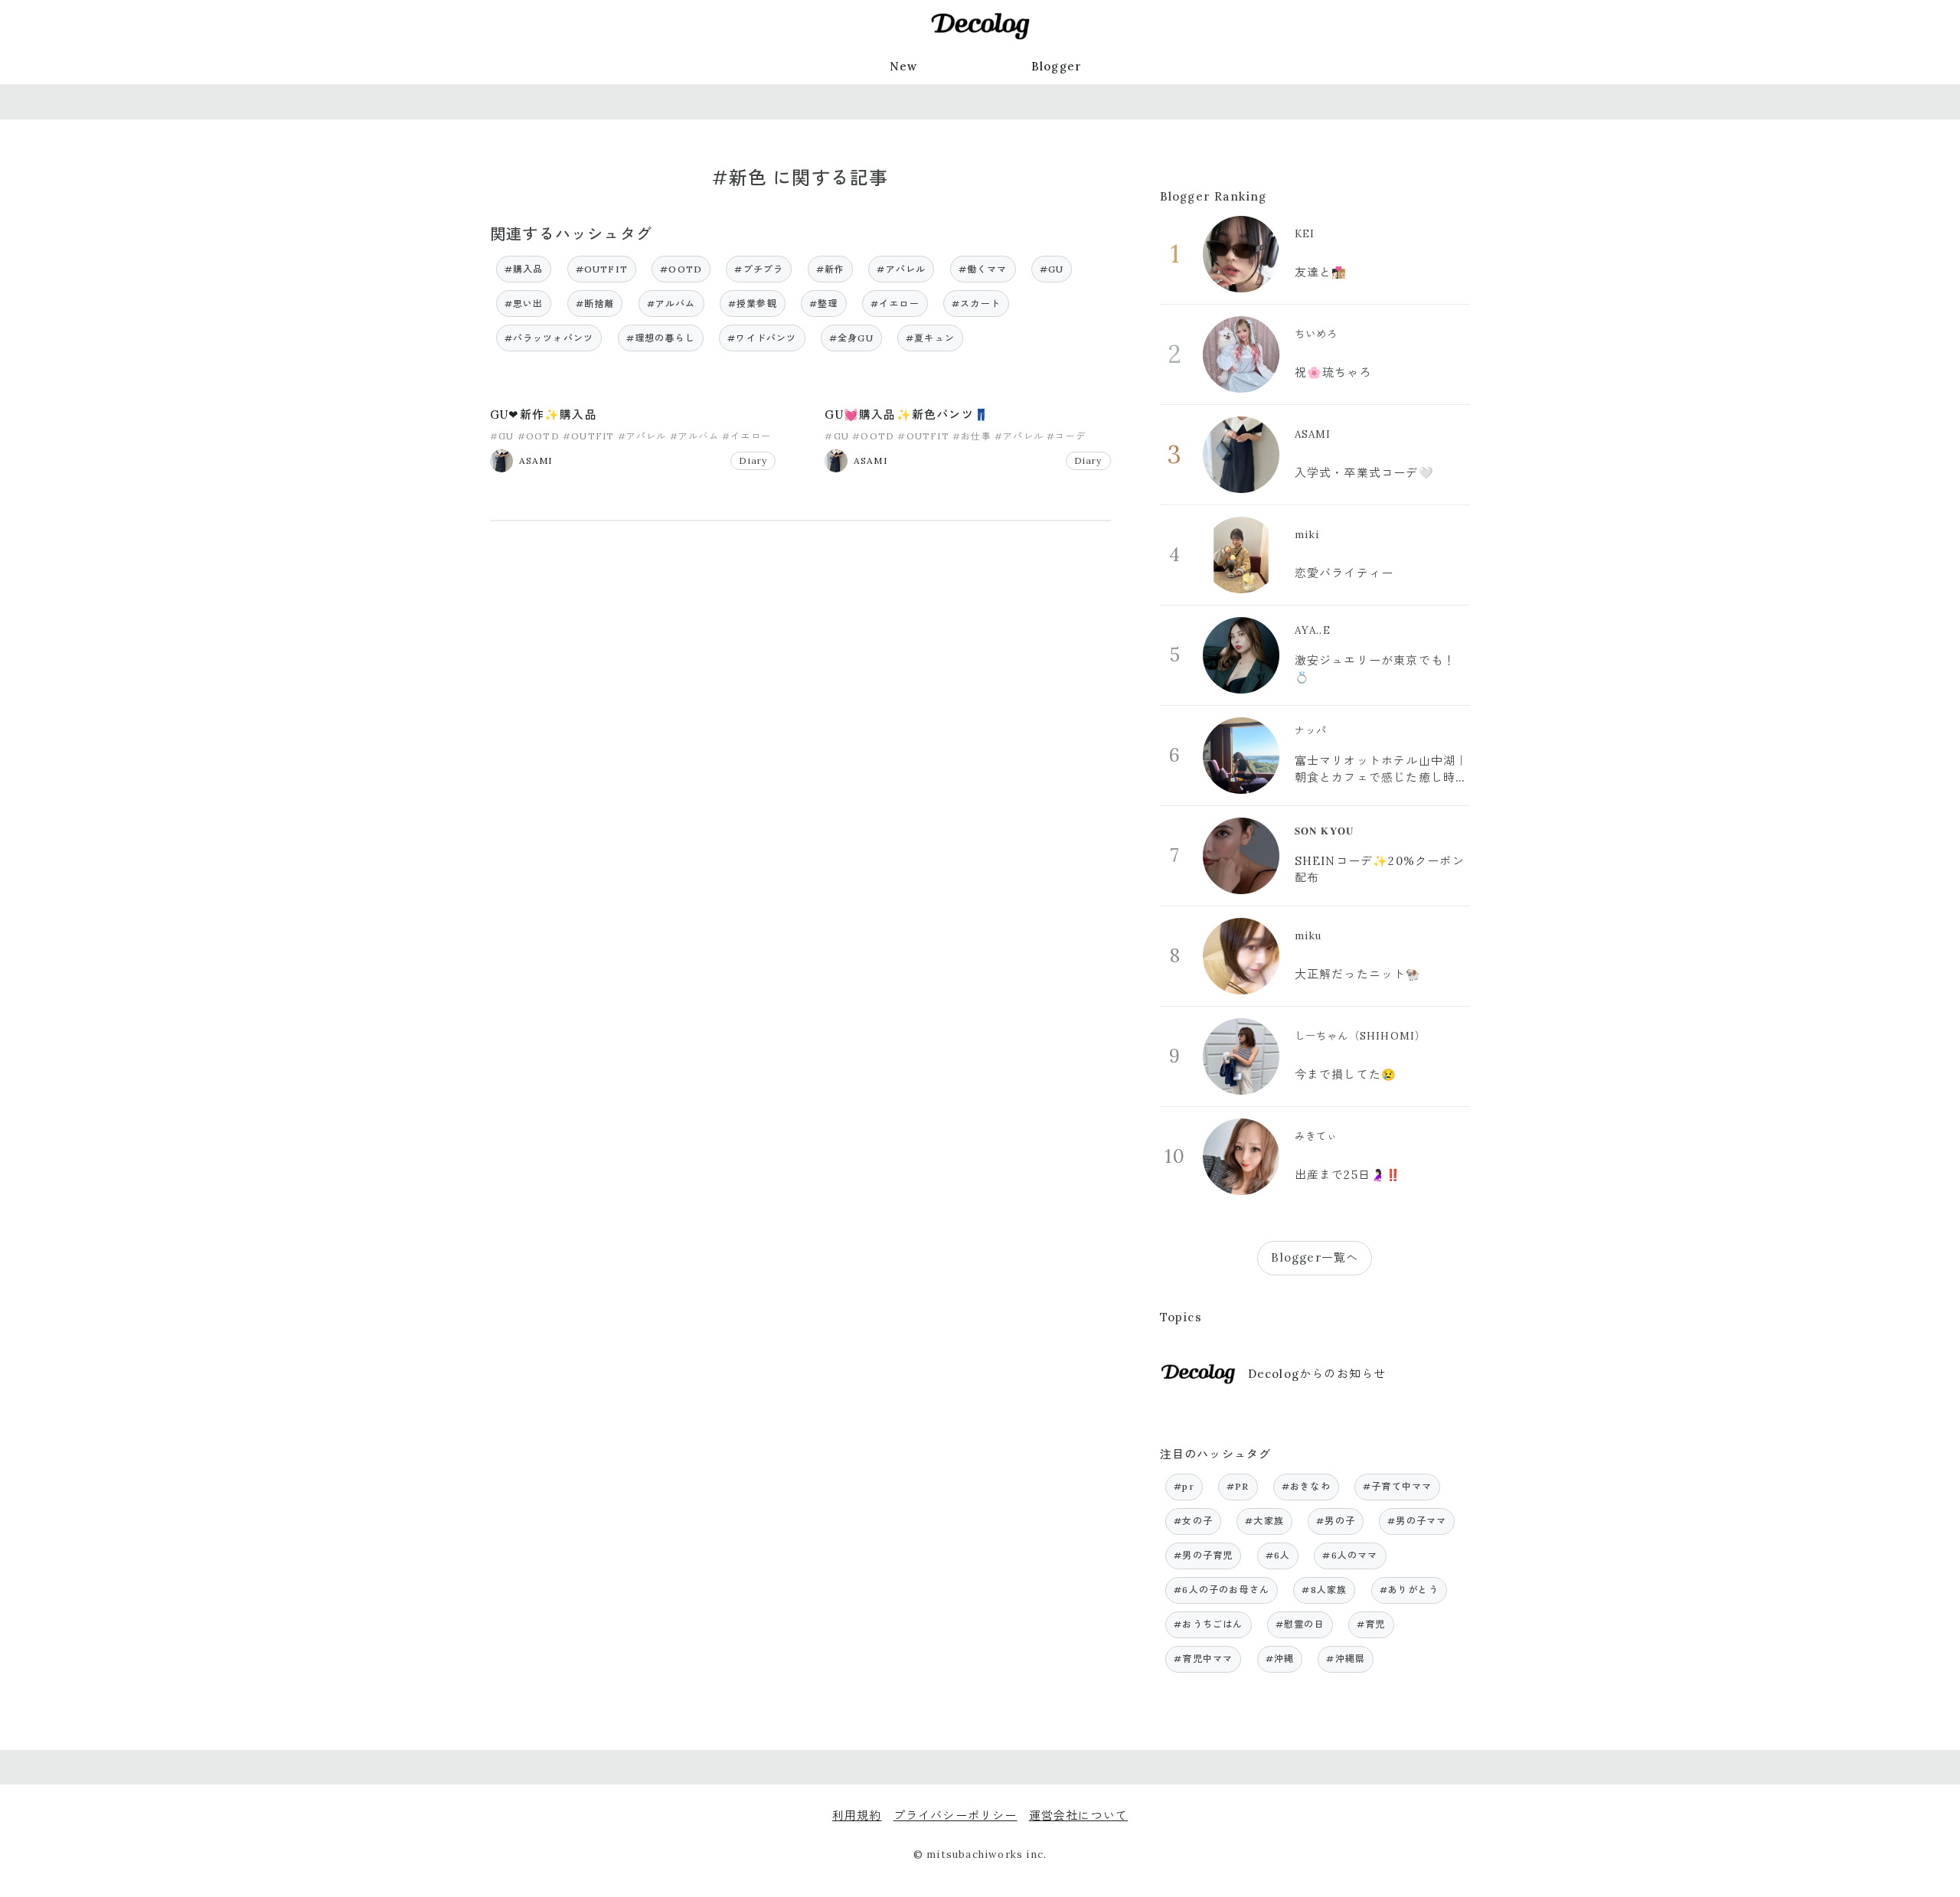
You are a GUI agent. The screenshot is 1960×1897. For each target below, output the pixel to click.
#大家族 (1264, 1521)
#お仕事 (972, 436)
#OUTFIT (602, 269)
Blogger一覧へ (1315, 1257)
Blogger (1057, 66)
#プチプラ (759, 269)
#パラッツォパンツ (549, 338)
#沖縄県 (1346, 1659)
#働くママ (983, 269)
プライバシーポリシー (955, 1815)
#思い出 (524, 304)
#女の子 (1193, 1521)
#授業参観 (753, 304)
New (904, 66)
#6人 (1278, 1555)
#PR (1238, 1486)
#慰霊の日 (1300, 1624)
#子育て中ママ (1397, 1486)
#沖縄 (1280, 1659)
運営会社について (1079, 1815)
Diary (753, 460)
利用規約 (857, 1815)
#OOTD (681, 269)
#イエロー (895, 304)
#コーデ (1066, 436)
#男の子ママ (1417, 1521)
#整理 (824, 304)
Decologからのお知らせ (1317, 1374)
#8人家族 (1324, 1590)
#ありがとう (1409, 1590)
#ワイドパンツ (762, 338)
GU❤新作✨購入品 (544, 415)
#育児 (1371, 1624)
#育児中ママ (1203, 1659)
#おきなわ (1306, 1486)
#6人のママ (1350, 1555)
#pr (1184, 1486)
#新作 (831, 269)
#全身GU (851, 338)
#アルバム (671, 304)
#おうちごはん (1208, 1624)
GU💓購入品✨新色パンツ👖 (907, 415)
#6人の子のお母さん (1222, 1590)
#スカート (976, 304)
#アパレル (901, 269)
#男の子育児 (1203, 1555)
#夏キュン (930, 338)
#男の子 (1336, 1521)
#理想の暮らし (661, 338)
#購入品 (524, 269)
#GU (1052, 269)
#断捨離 (595, 304)
